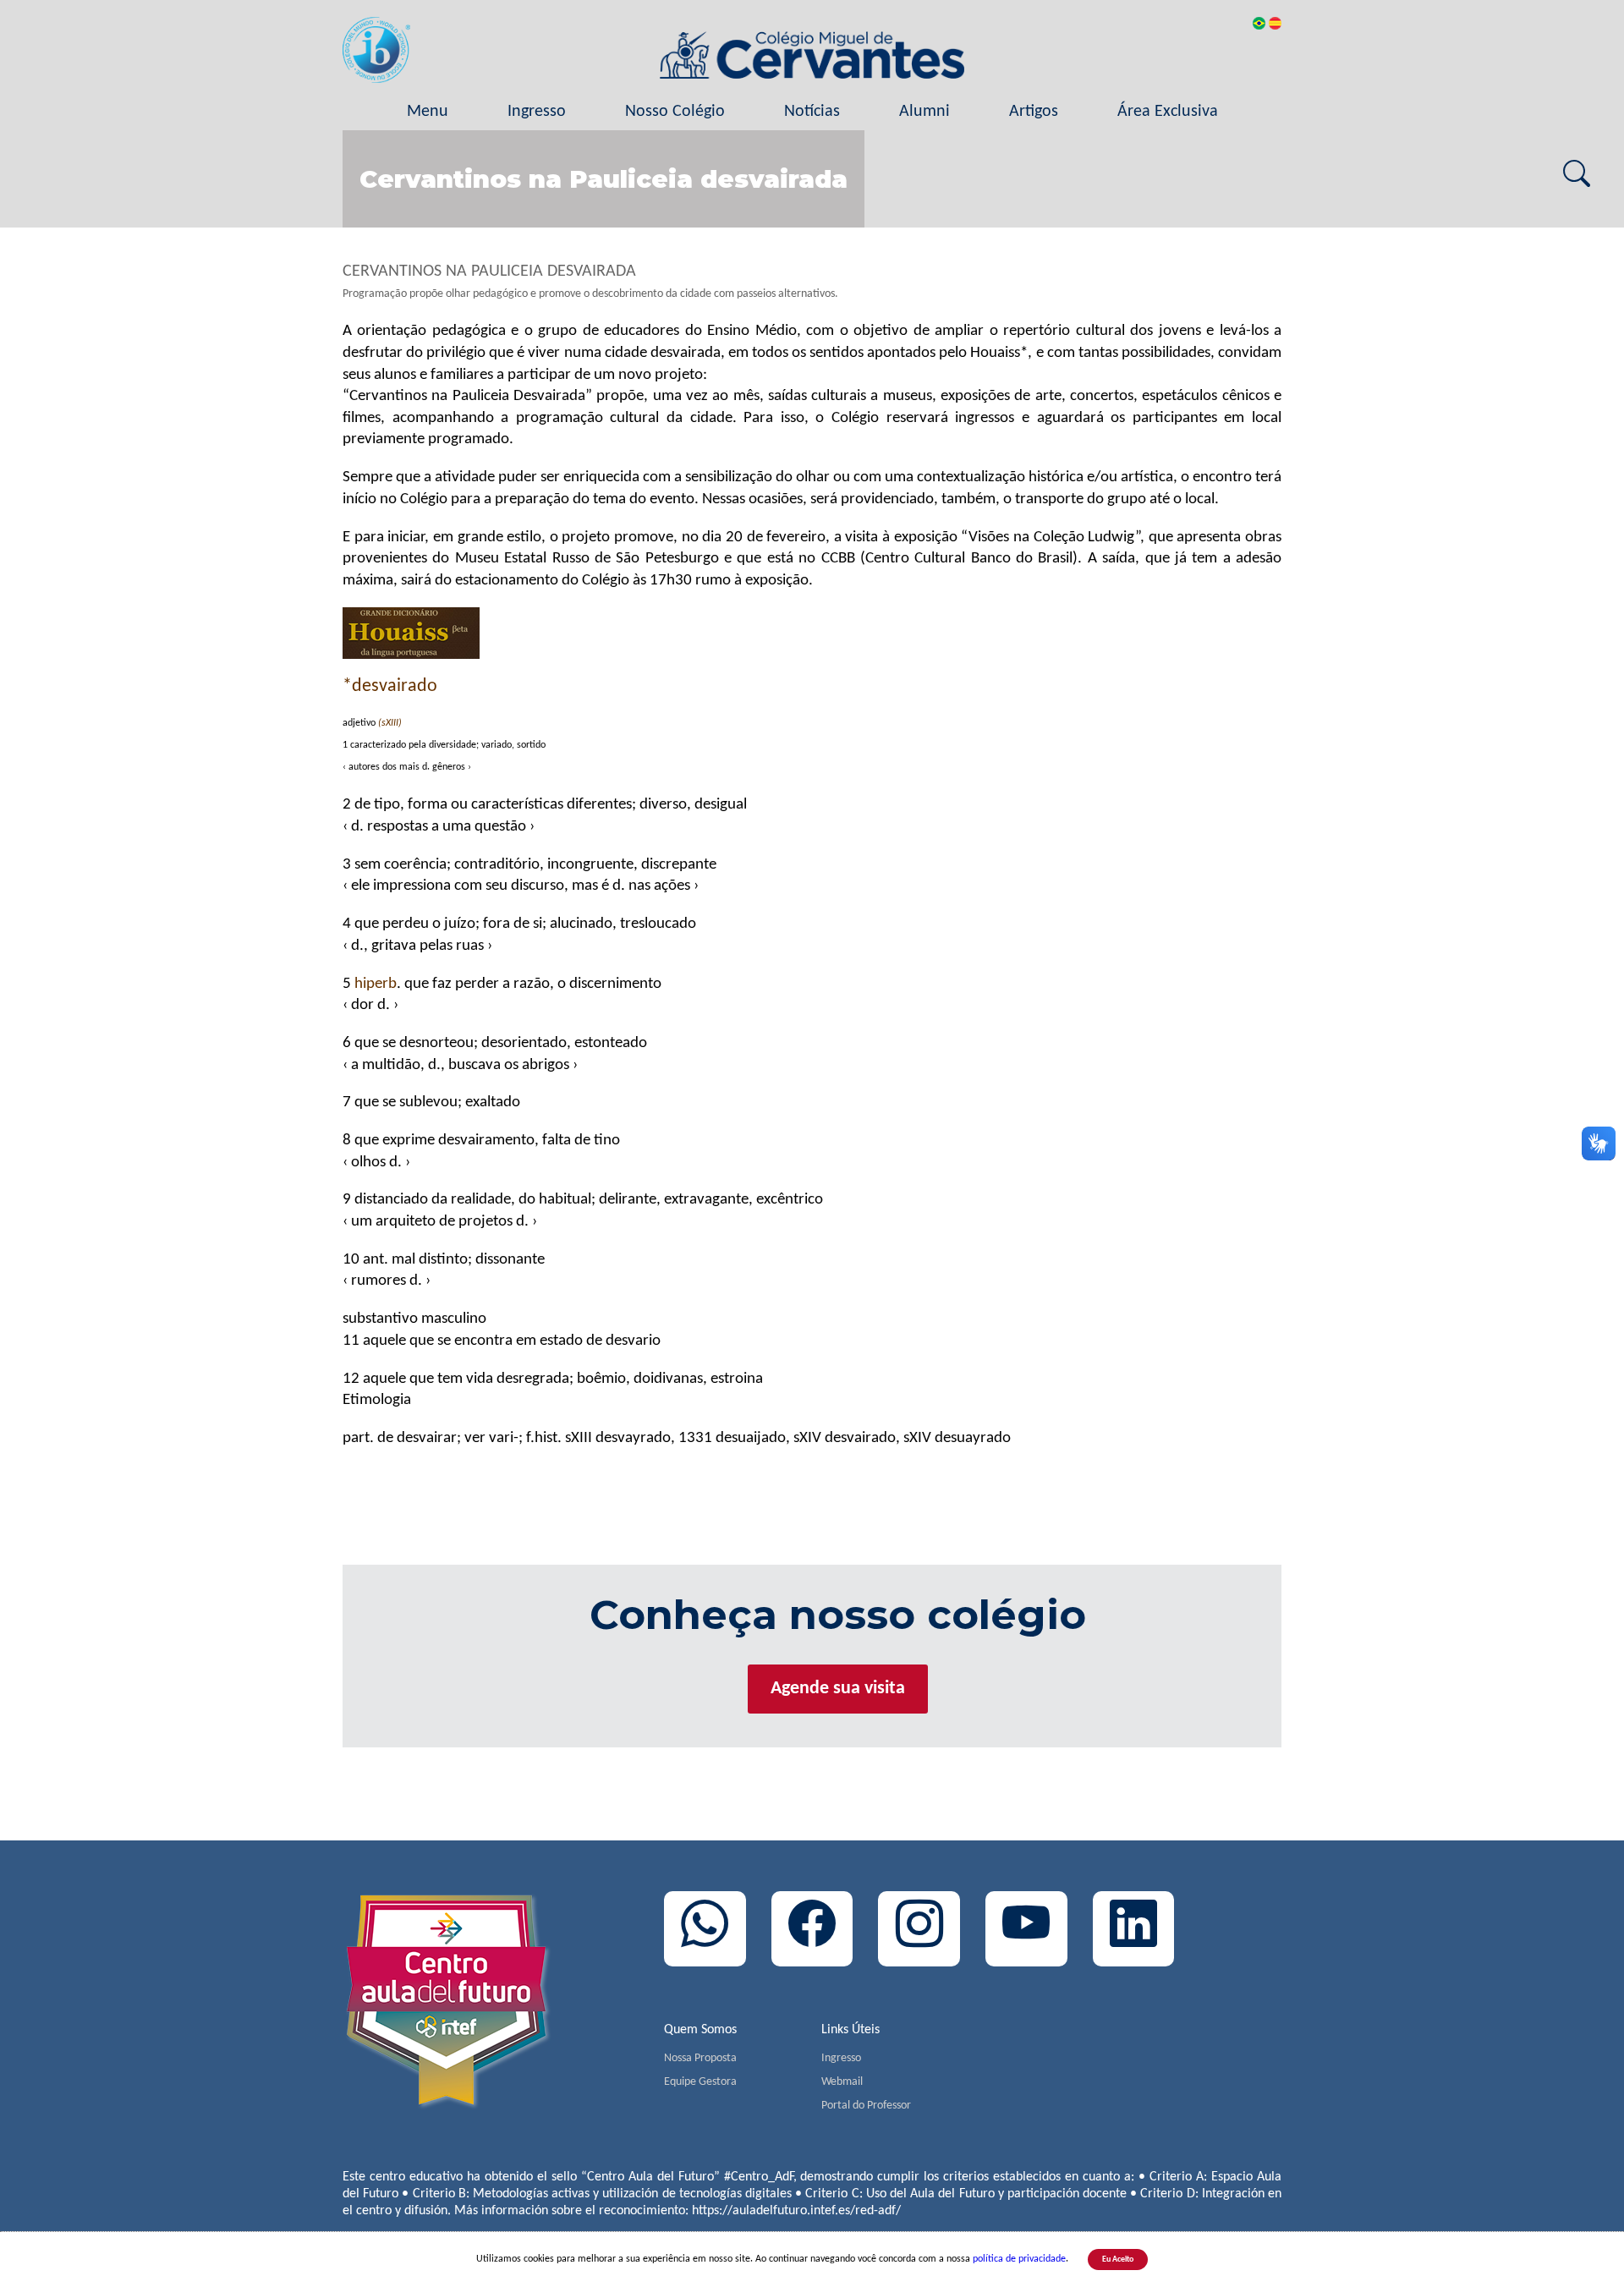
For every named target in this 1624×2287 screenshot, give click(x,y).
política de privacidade (1019, 2259)
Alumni (924, 112)
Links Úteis (850, 2030)
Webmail (842, 2082)
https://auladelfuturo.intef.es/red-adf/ (796, 2211)
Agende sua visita (838, 1689)
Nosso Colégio (675, 112)
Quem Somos (700, 2030)
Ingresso (537, 112)
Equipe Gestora (700, 2082)
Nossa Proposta (700, 2058)
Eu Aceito (1118, 2260)
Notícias (812, 112)
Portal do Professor (866, 2106)
